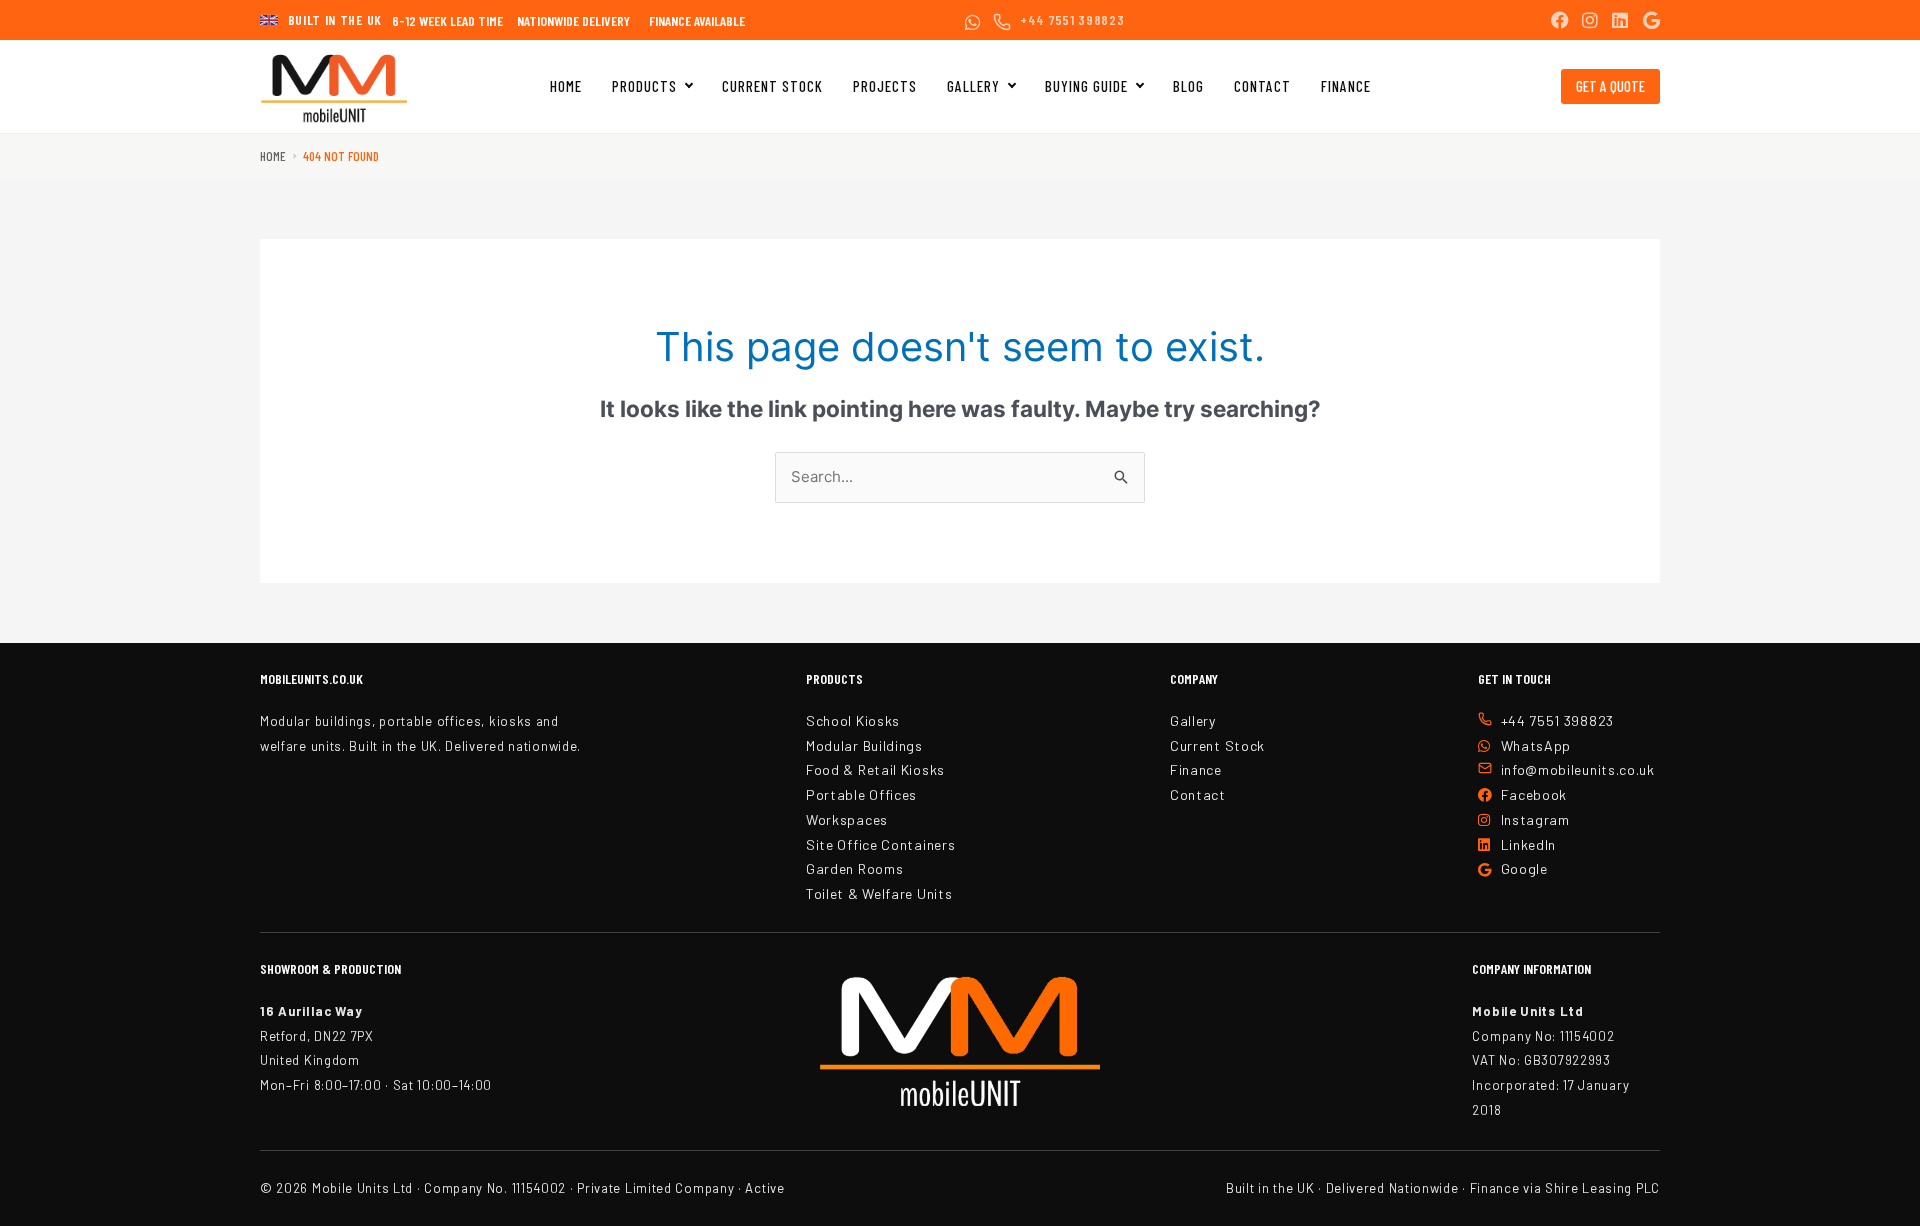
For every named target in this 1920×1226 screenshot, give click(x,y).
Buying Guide (1086, 86)
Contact (1262, 86)
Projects (885, 86)
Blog (1188, 86)
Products (644, 86)
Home (566, 86)
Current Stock (772, 86)
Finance (1346, 86)
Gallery (973, 86)
